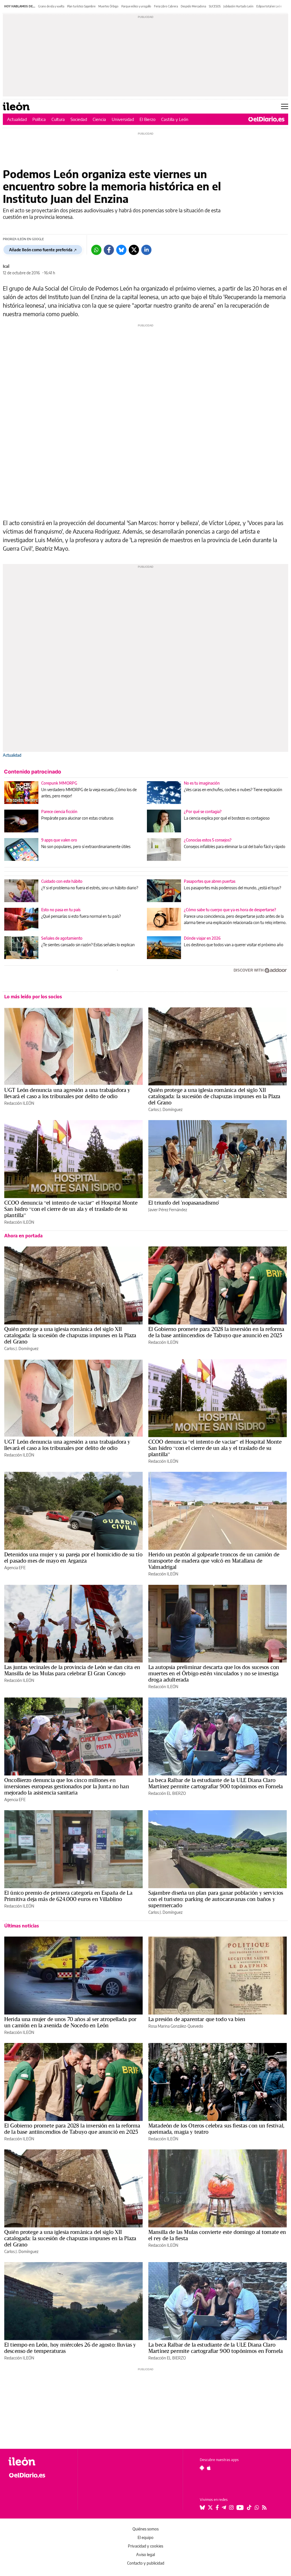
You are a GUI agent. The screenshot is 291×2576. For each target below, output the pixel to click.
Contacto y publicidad (146, 2563)
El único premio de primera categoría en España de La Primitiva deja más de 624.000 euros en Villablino (68, 1896)
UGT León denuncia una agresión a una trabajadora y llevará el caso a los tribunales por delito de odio (67, 1093)
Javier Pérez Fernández (168, 1210)
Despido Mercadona (193, 6)
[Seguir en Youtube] (240, 2507)
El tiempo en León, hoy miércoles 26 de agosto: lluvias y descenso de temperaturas (70, 2348)
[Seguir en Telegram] (224, 2507)
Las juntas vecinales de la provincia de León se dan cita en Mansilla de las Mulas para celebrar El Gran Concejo (72, 1670)
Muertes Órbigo (108, 6)
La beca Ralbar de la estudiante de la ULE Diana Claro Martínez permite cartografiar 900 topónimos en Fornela (216, 1783)
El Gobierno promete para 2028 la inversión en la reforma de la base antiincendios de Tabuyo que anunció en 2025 (216, 1332)
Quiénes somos (145, 2529)
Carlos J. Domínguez (165, 1109)
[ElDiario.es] (266, 119)
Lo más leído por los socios (33, 997)
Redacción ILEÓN (19, 1103)
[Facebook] (109, 250)
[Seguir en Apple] (209, 2468)
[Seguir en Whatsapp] (257, 2507)
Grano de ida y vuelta (51, 6)
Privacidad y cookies (145, 2546)
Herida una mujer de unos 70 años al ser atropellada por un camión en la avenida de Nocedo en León (70, 2022)
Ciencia (99, 119)
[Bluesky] (121, 250)
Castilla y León (175, 119)
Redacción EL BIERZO (167, 1793)
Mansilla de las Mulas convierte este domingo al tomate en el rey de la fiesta (217, 2235)
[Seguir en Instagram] (231, 2507)
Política (39, 119)
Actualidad (17, 119)
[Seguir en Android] (202, 2468)
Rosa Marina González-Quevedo (176, 2026)
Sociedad (79, 119)
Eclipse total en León (269, 6)
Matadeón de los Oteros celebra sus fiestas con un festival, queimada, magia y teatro (216, 2129)
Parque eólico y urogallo (136, 6)
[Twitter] (134, 250)
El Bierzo (147, 119)
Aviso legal (145, 2555)
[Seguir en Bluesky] (202, 2507)
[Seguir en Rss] (264, 2507)
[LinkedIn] (146, 250)
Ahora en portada (23, 1236)
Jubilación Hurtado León (238, 6)
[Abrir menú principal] (285, 106)
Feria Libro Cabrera (166, 6)
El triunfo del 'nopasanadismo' (184, 1203)
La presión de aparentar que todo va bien (197, 2019)
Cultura (58, 119)
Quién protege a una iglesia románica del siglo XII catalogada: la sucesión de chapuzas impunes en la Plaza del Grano (214, 1096)
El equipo (145, 2537)
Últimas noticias (22, 1926)
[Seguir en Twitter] (210, 2507)
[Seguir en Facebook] (217, 2507)
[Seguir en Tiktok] (249, 2507)
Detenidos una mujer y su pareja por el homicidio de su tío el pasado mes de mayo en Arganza (73, 1557)
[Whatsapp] (96, 250)
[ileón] (40, 2461)
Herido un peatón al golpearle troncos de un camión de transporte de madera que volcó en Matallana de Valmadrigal (214, 1561)
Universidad (123, 119)
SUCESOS (215, 6)
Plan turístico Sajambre (81, 6)
